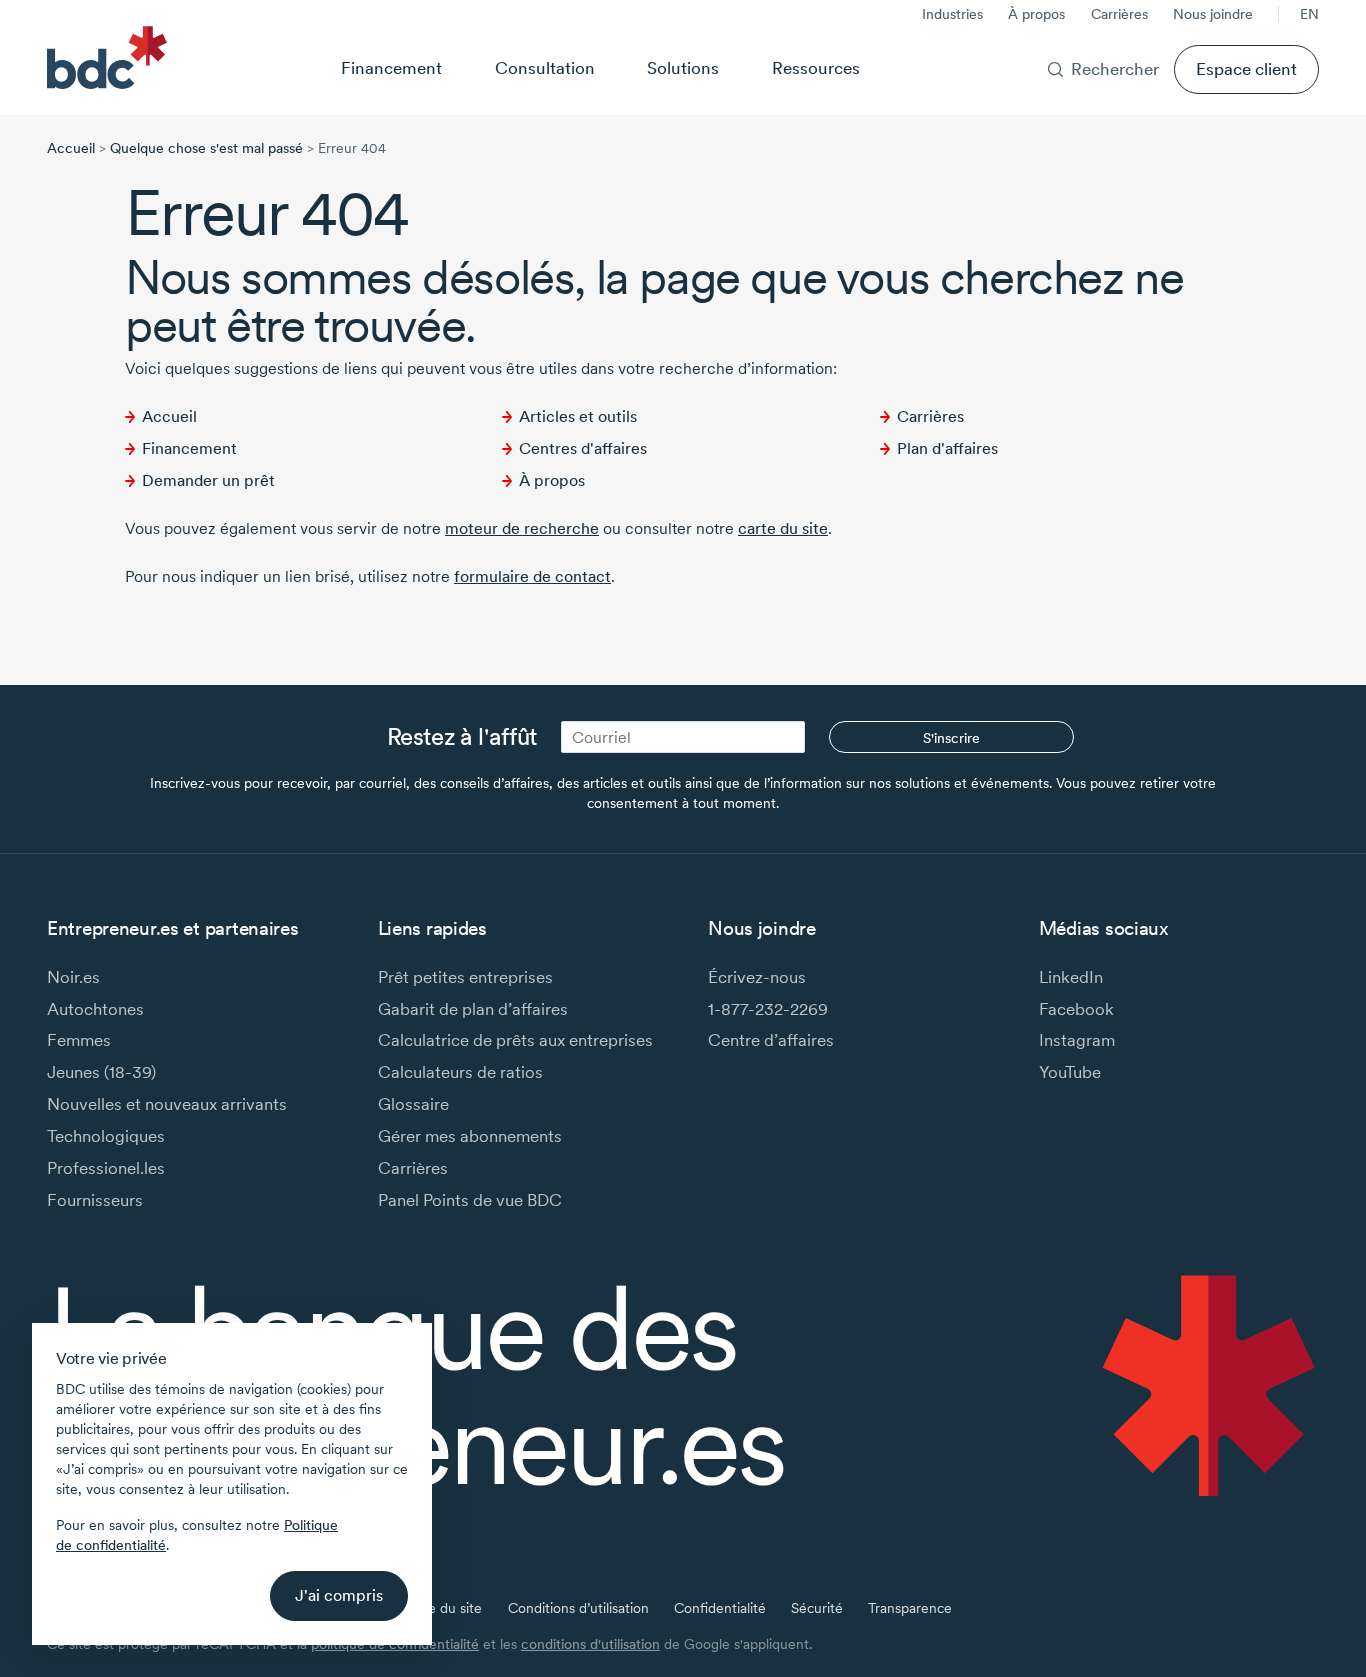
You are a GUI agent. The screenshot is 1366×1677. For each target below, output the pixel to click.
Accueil (71, 148)
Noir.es (73, 976)
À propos (1036, 14)
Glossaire (413, 1103)
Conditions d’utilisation (578, 1608)
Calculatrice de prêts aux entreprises (515, 1039)
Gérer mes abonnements (470, 1135)
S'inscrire (951, 738)
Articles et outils (578, 416)
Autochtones (95, 1008)
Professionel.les (106, 1167)
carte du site (783, 528)
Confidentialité (720, 1608)
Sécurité (817, 1608)
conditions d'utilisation (590, 1644)
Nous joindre (1213, 14)
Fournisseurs (95, 1199)
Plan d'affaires (947, 448)
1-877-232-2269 (768, 1008)
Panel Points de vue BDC (470, 1199)
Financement (391, 67)
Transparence (910, 1608)
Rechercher (1115, 68)
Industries (952, 14)
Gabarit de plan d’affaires (473, 1008)
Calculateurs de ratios (460, 1071)
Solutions (683, 67)
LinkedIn (1071, 976)
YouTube (1070, 1071)
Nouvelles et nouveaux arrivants (167, 1103)
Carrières (1119, 14)
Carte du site (441, 1608)
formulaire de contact (532, 576)
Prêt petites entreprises (465, 976)
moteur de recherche (522, 528)
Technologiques (106, 1135)
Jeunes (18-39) (101, 1071)
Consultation (545, 67)
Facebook (1076, 1008)
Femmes (79, 1039)
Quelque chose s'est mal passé (206, 148)
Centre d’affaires (771, 1039)
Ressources (816, 67)
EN (1309, 14)
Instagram (1077, 1039)
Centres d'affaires (583, 448)
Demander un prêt (208, 480)
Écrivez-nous (757, 976)
